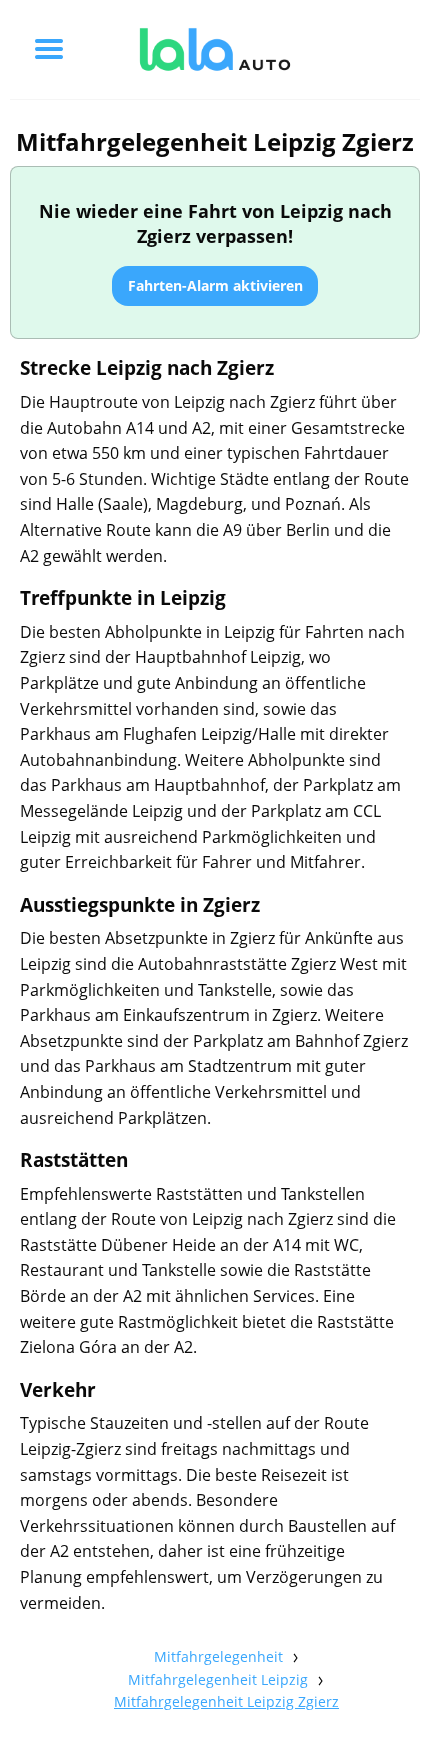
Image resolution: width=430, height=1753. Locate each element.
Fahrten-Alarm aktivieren (215, 285)
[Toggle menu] (49, 49)
